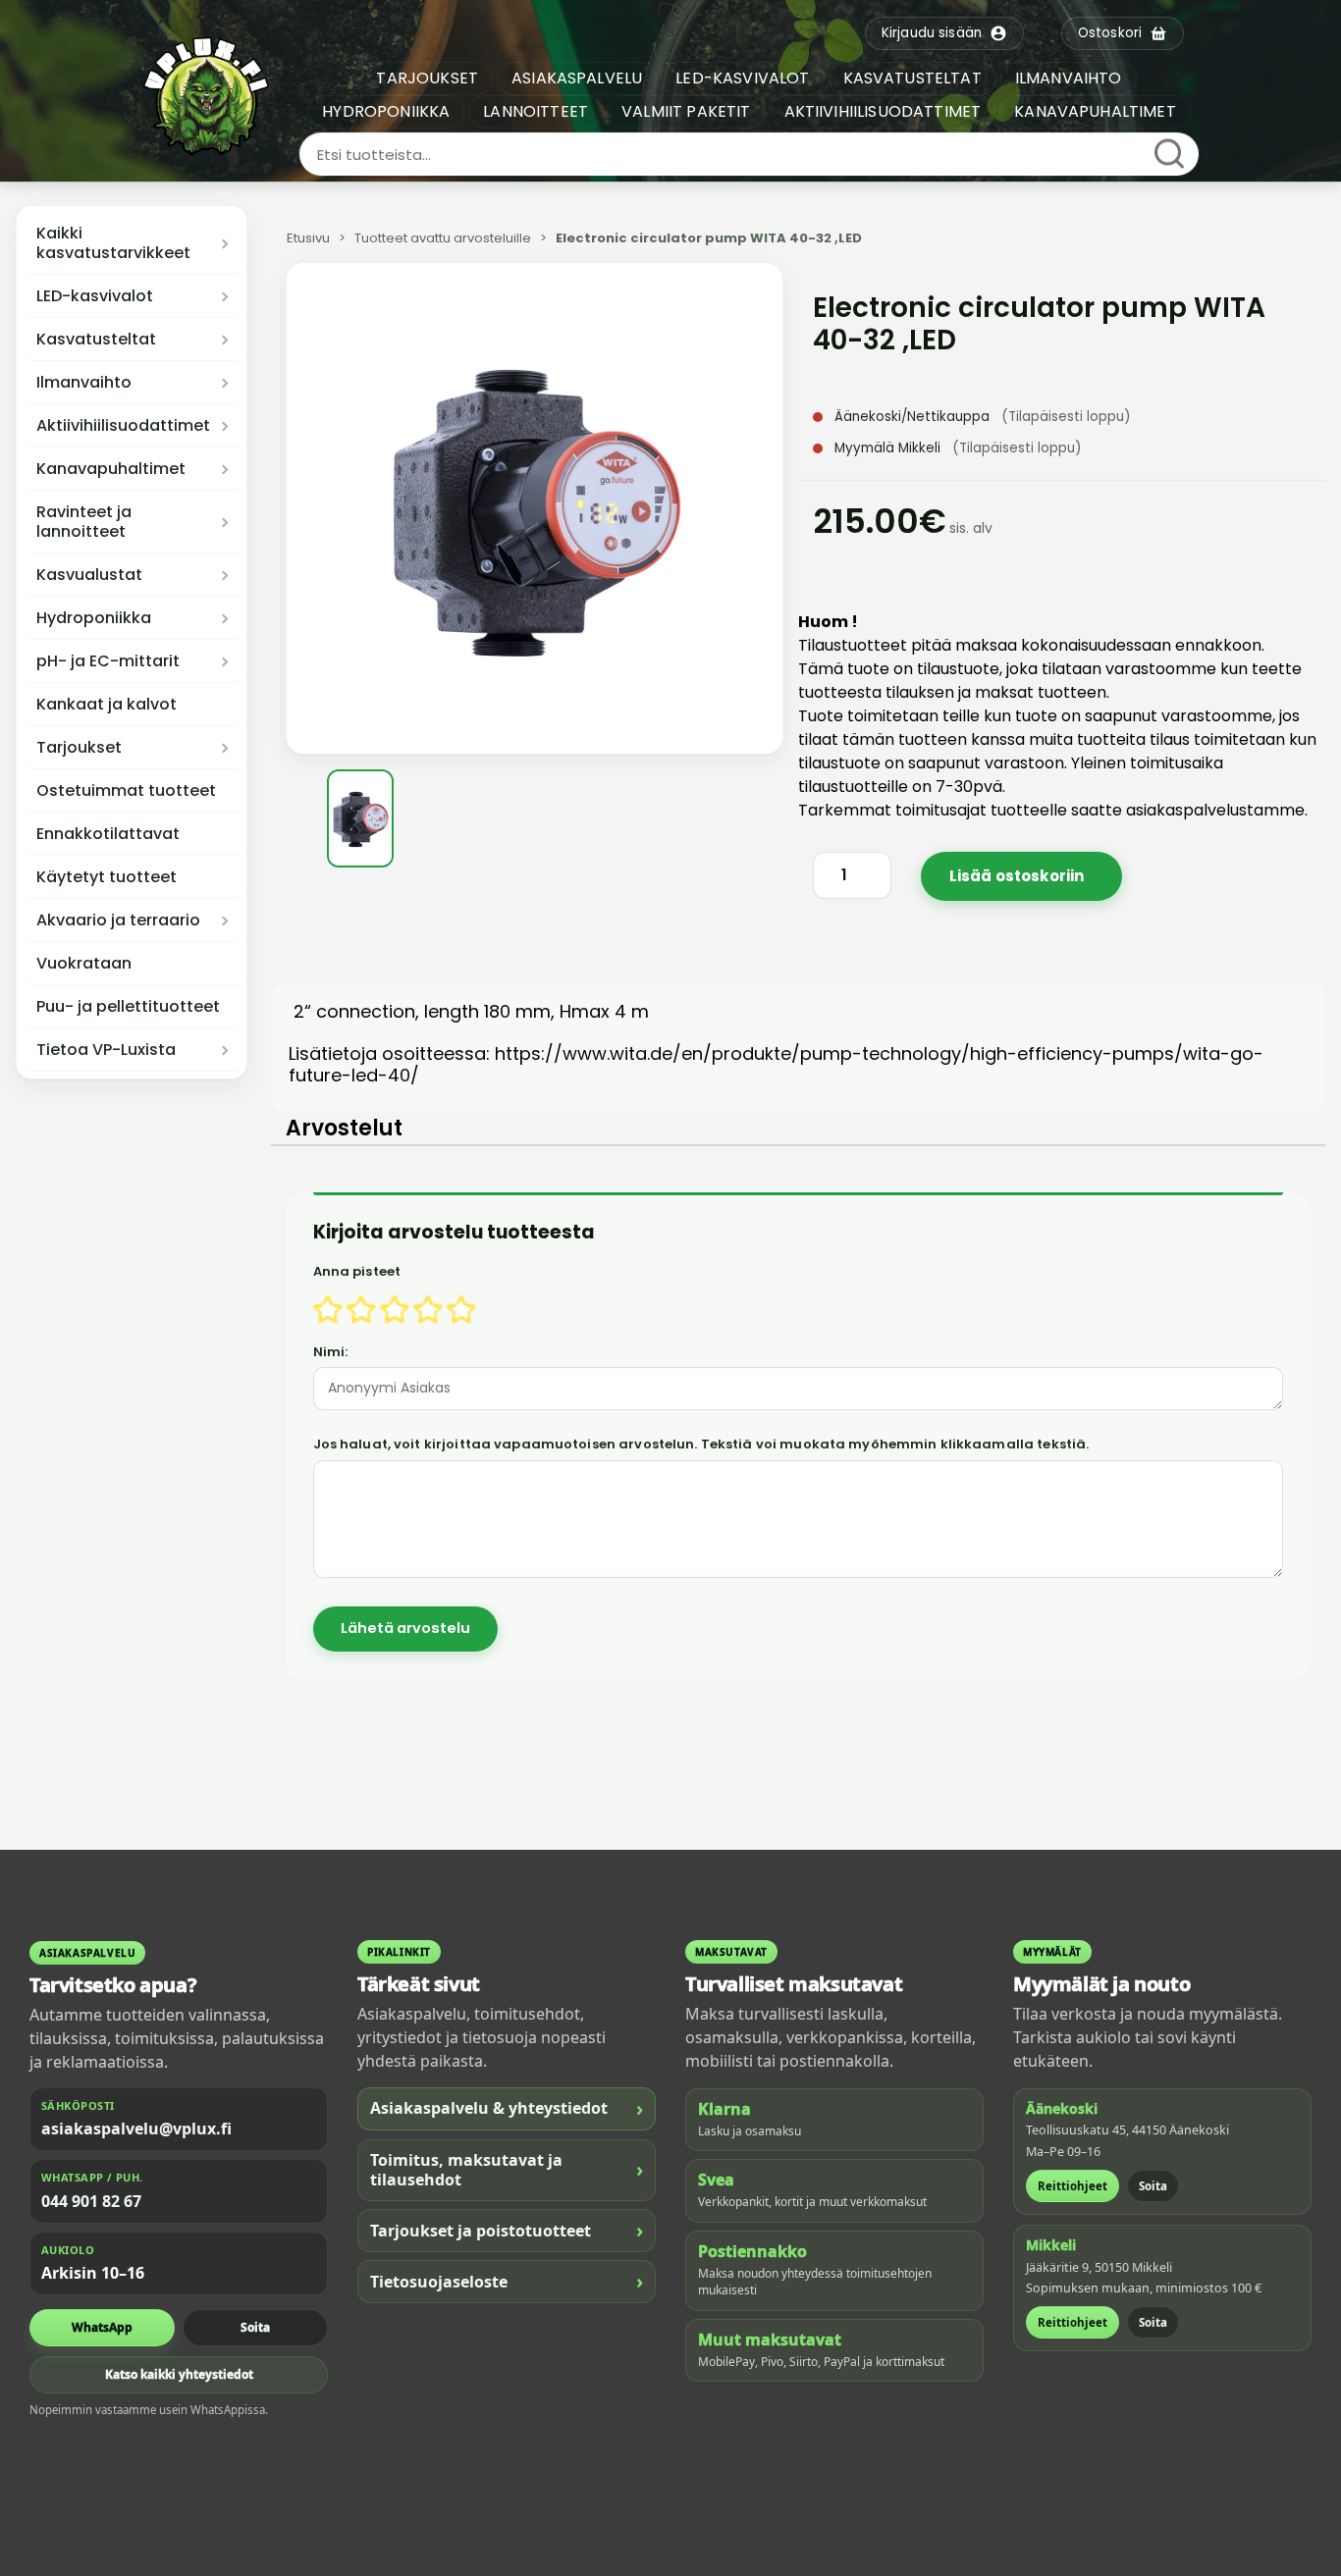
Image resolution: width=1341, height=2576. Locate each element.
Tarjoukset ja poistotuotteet (507, 2230)
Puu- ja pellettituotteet (128, 1007)
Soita (255, 2327)
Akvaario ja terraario (118, 920)
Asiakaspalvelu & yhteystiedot (507, 2108)
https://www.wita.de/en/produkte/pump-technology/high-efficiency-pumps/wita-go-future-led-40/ (776, 1064)
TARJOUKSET (427, 78)
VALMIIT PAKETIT (686, 111)
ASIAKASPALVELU (577, 78)
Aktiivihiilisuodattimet (123, 426)
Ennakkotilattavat (108, 834)
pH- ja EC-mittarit (108, 661)
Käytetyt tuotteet (107, 877)
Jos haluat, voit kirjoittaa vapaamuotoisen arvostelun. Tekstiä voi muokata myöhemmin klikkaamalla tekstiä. (701, 1444)
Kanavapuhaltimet (111, 469)
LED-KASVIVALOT (742, 78)
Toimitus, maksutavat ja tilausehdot (507, 2170)
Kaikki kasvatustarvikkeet (113, 243)
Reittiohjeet (1073, 2186)
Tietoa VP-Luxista (106, 1050)
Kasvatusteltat (96, 340)
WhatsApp (102, 2327)
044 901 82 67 (91, 2201)
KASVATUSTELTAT (912, 78)
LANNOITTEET (536, 111)
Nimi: (331, 1352)
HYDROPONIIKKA (386, 111)
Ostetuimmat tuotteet (126, 791)
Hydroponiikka (94, 618)
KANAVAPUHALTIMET (1095, 111)
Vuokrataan (84, 964)
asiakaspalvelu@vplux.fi (136, 2129)
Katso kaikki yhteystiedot (179, 2374)
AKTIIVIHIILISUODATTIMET (883, 111)
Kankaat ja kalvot (107, 705)
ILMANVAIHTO (1069, 78)
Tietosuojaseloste (507, 2281)
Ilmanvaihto (84, 383)
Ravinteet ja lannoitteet (84, 522)
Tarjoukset (79, 748)
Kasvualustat (89, 575)
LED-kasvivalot (95, 296)
